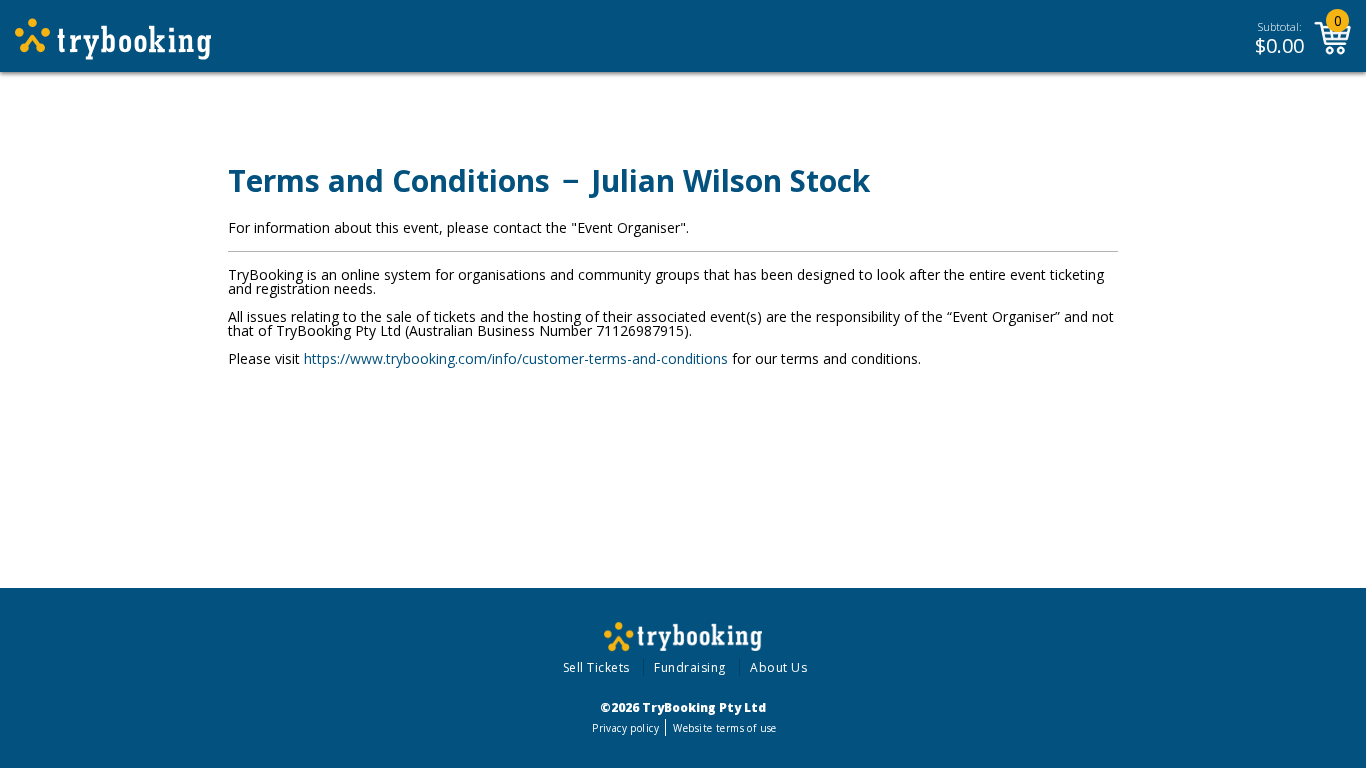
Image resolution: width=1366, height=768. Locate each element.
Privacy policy (625, 728)
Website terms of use (724, 728)
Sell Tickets (596, 667)
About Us (778, 667)
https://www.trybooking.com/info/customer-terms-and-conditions (516, 358)
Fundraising (690, 667)
